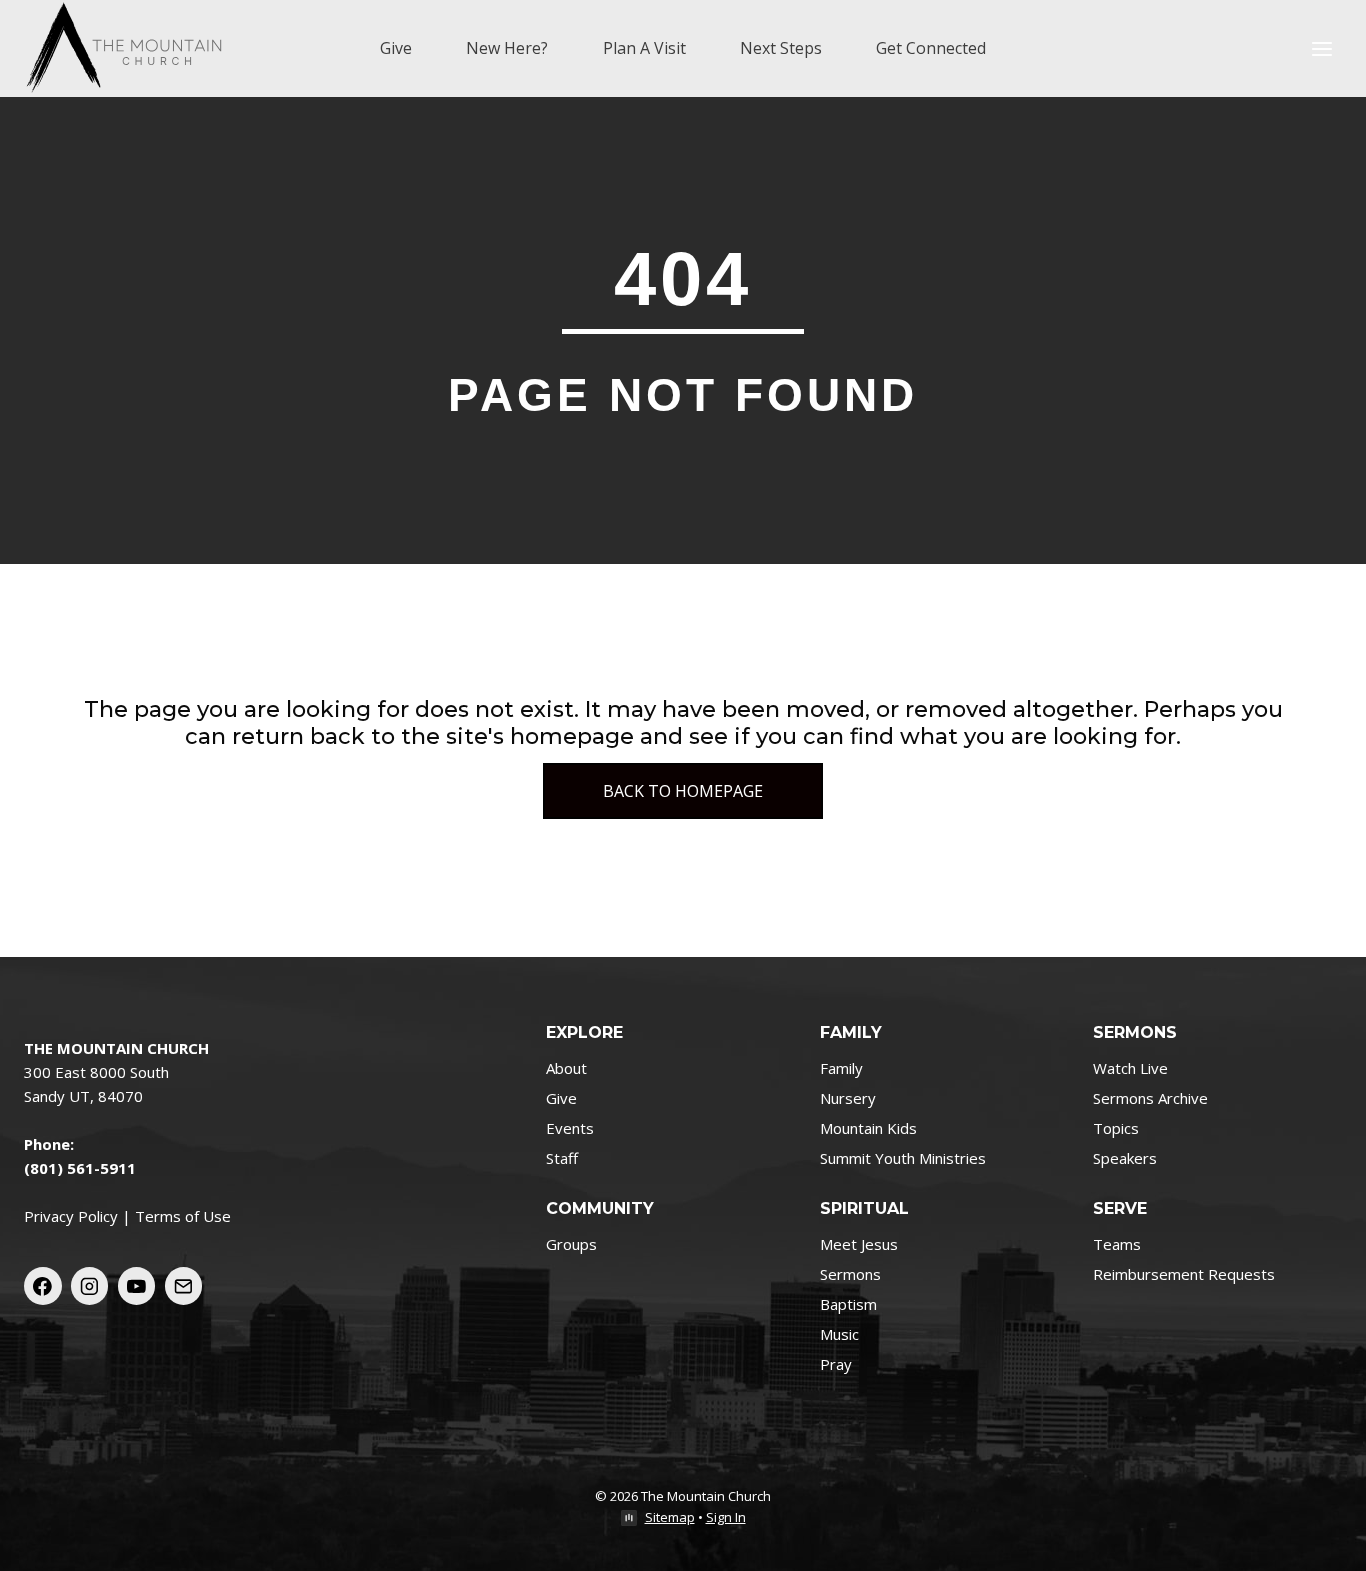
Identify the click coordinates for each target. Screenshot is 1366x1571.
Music (839, 1334)
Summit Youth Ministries (903, 1158)
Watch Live (1130, 1068)
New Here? (507, 48)
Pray (836, 1364)
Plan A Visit (644, 48)
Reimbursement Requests (1184, 1274)
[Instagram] (90, 1286)
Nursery (848, 1098)
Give (396, 48)
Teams (1117, 1244)
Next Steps (781, 48)
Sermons (850, 1274)
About (566, 1068)
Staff (562, 1158)
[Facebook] (43, 1286)
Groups (571, 1244)
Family (841, 1068)
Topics (1116, 1128)
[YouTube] (137, 1286)
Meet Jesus (859, 1244)
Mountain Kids (868, 1128)
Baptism (848, 1304)
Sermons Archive (1150, 1098)
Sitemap (670, 1517)
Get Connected (931, 48)
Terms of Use (183, 1216)
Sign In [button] (726, 1517)
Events (570, 1128)
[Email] (184, 1286)
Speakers (1125, 1158)
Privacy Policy (71, 1216)
